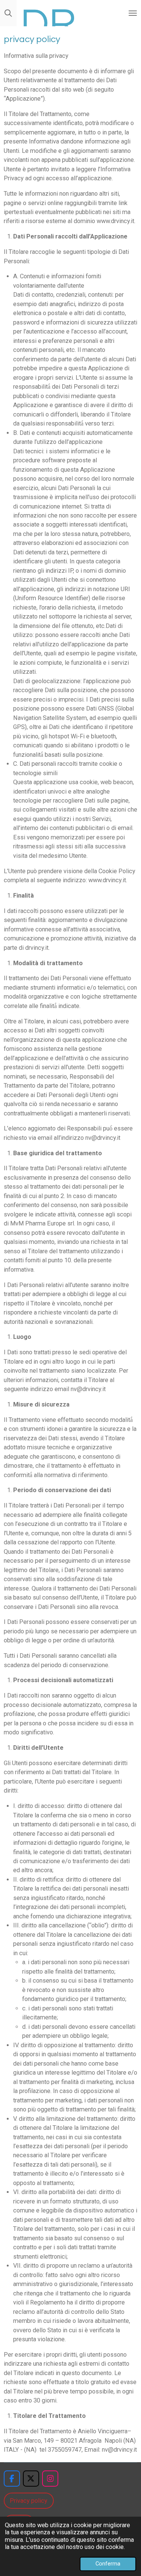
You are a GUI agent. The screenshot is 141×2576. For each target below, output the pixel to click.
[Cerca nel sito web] (8, 13)
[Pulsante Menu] (133, 13)
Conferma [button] (108, 2564)
